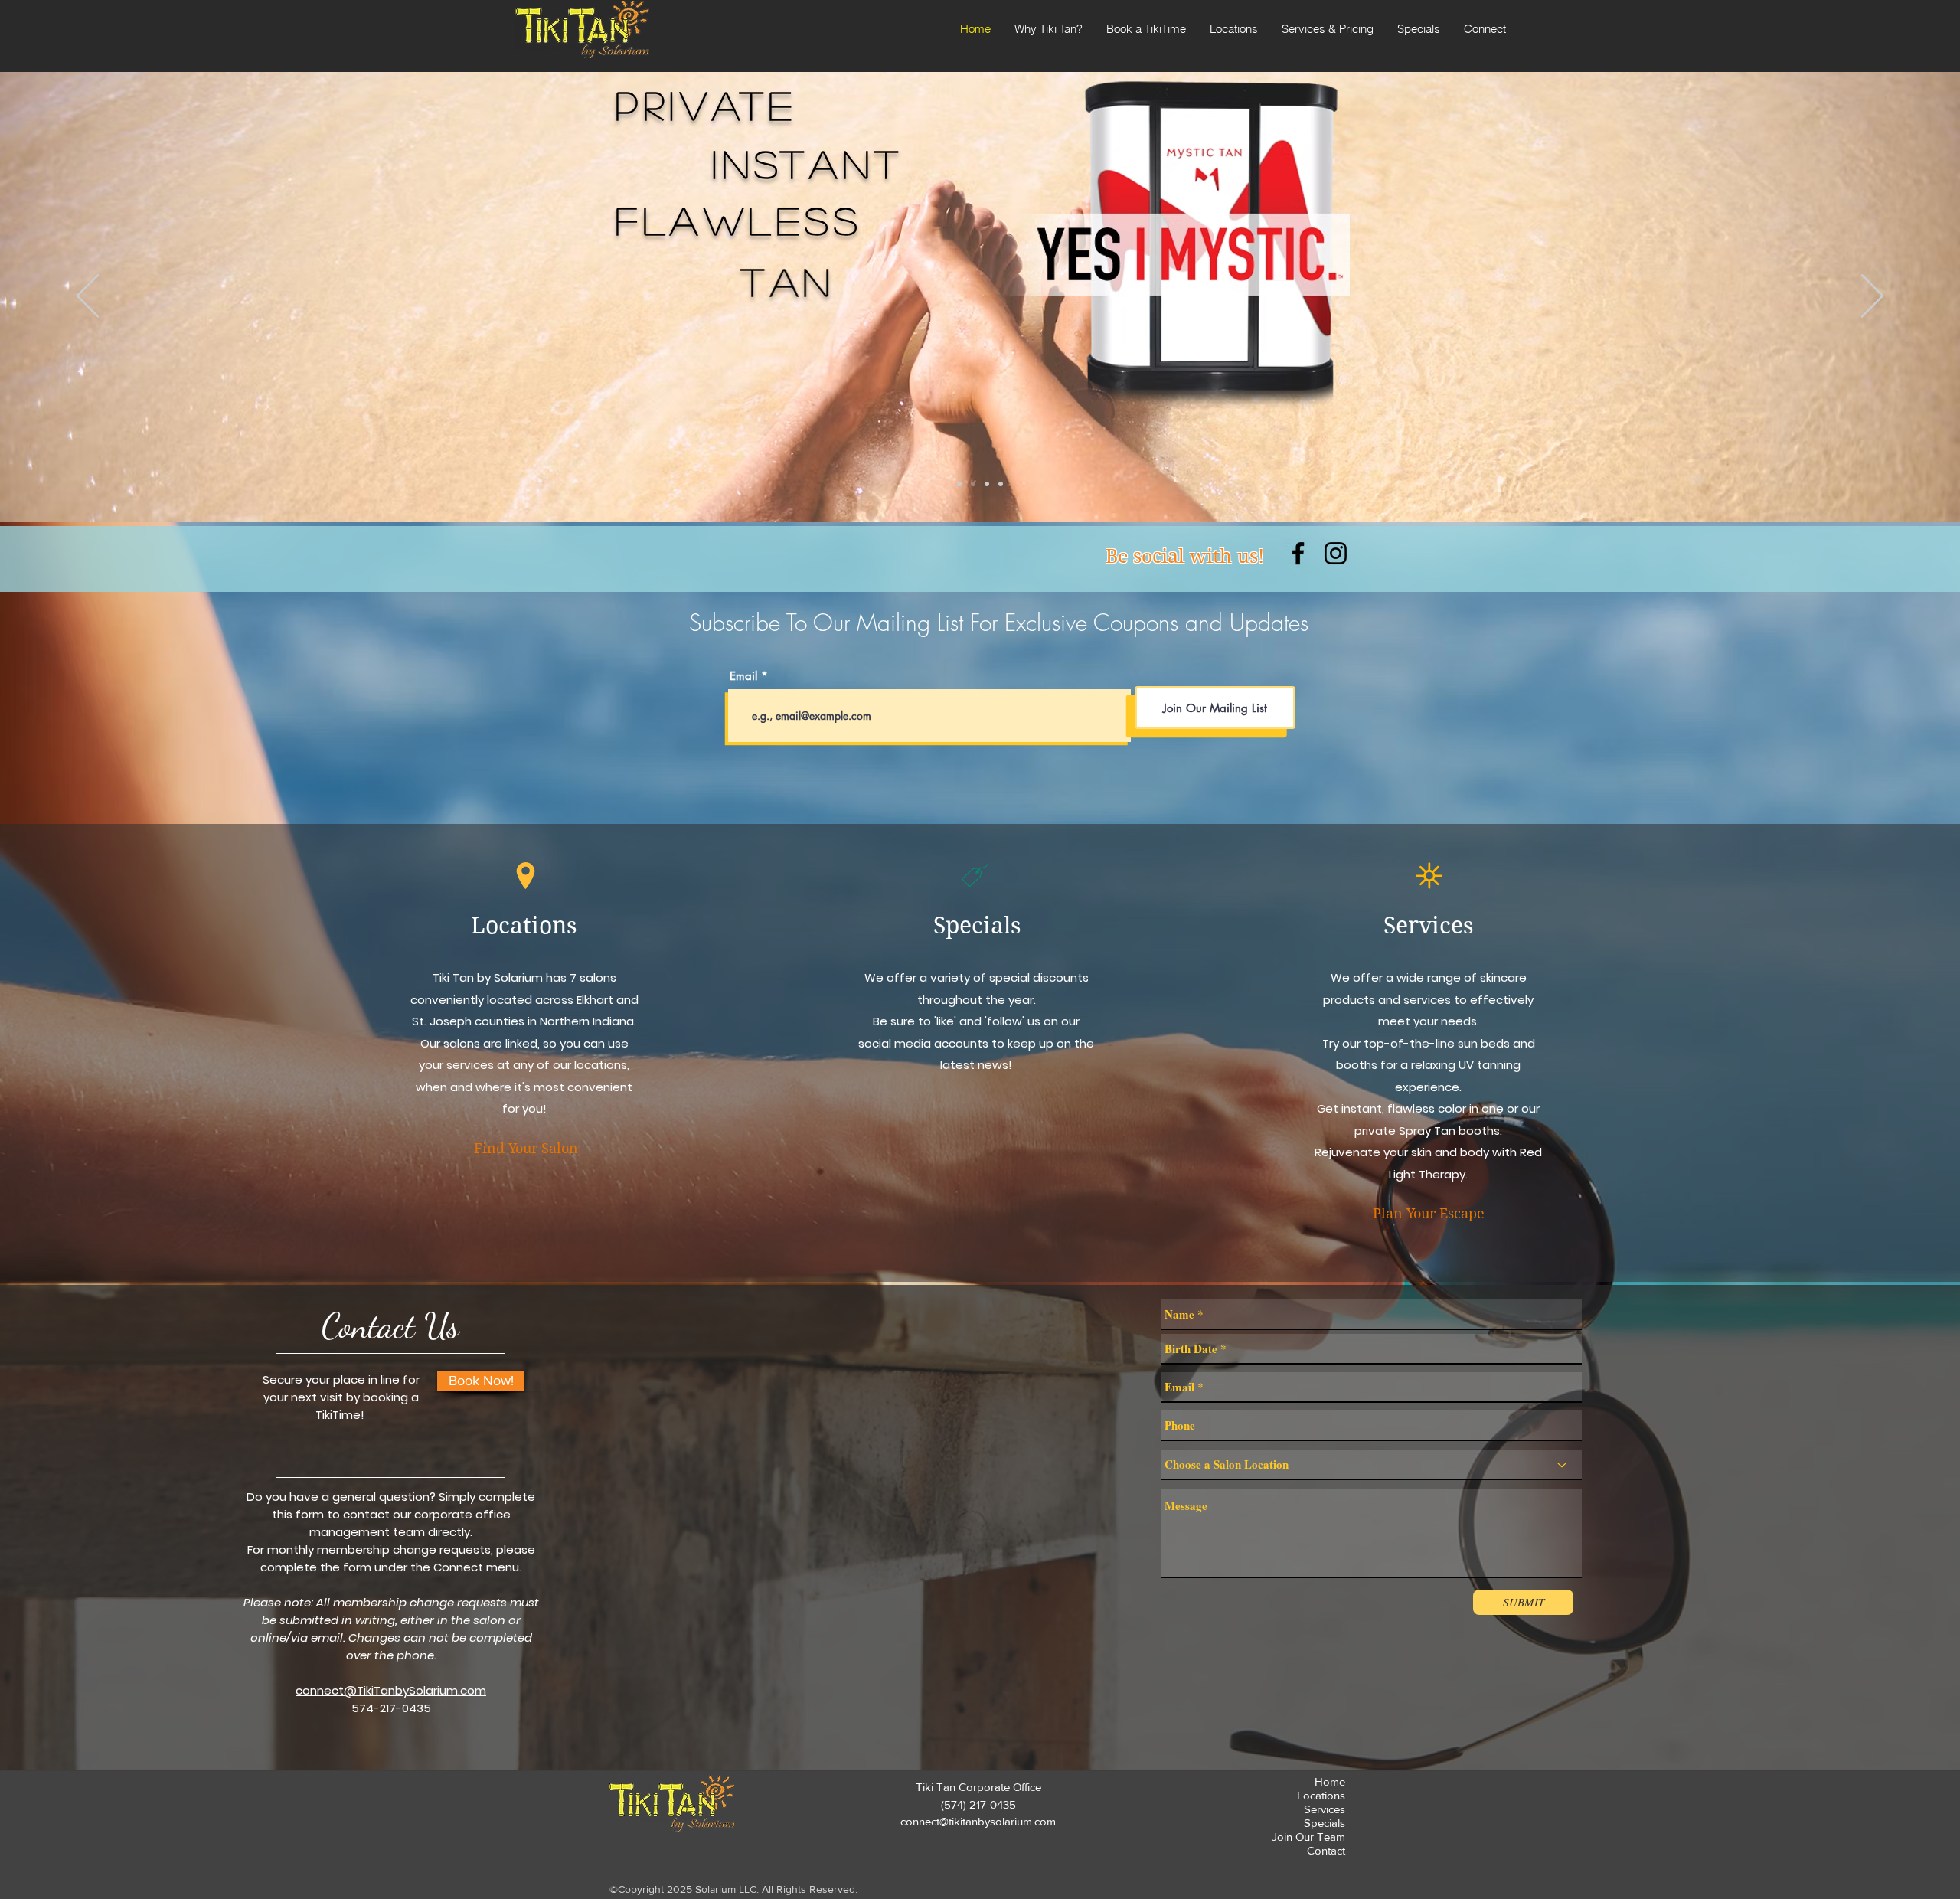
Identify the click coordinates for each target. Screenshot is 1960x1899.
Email (743, 676)
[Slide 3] (987, 484)
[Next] (1872, 297)
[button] (1146, 29)
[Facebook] (1298, 553)
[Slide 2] (973, 484)
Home (1330, 1781)
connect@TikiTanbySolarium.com (391, 1690)
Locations (1321, 1795)
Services (1429, 925)
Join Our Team (1308, 1837)
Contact (1326, 1850)
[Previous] (88, 297)
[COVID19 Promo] (959, 484)
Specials (1325, 1823)
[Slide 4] (1001, 484)
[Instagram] (1336, 553)
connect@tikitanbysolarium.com (978, 1821)
